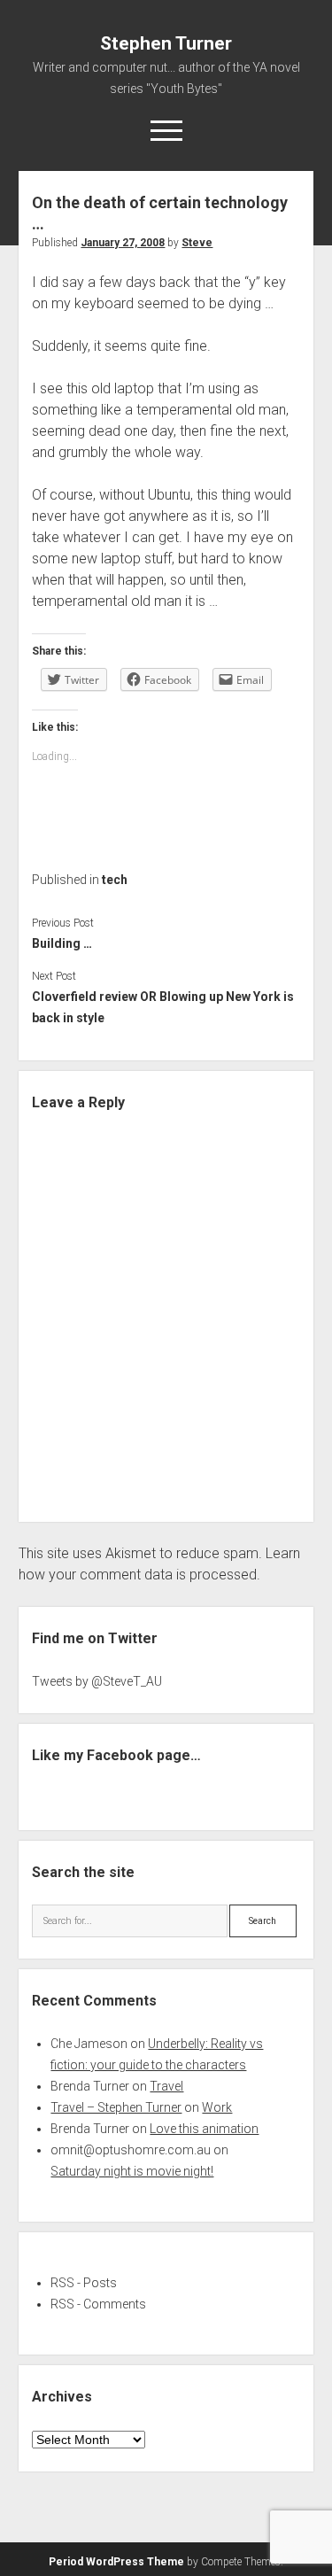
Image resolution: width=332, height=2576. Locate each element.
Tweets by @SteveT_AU (97, 1681)
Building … (62, 943)
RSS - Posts (84, 2283)
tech (115, 880)
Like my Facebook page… (116, 1755)
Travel (166, 2086)
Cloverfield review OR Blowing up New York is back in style (163, 1007)
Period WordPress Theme (116, 2562)
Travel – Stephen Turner (116, 2107)
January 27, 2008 (123, 243)
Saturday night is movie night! (132, 2171)
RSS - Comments (98, 2304)
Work (217, 2107)
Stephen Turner (166, 43)
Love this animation (204, 2129)
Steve (197, 243)
